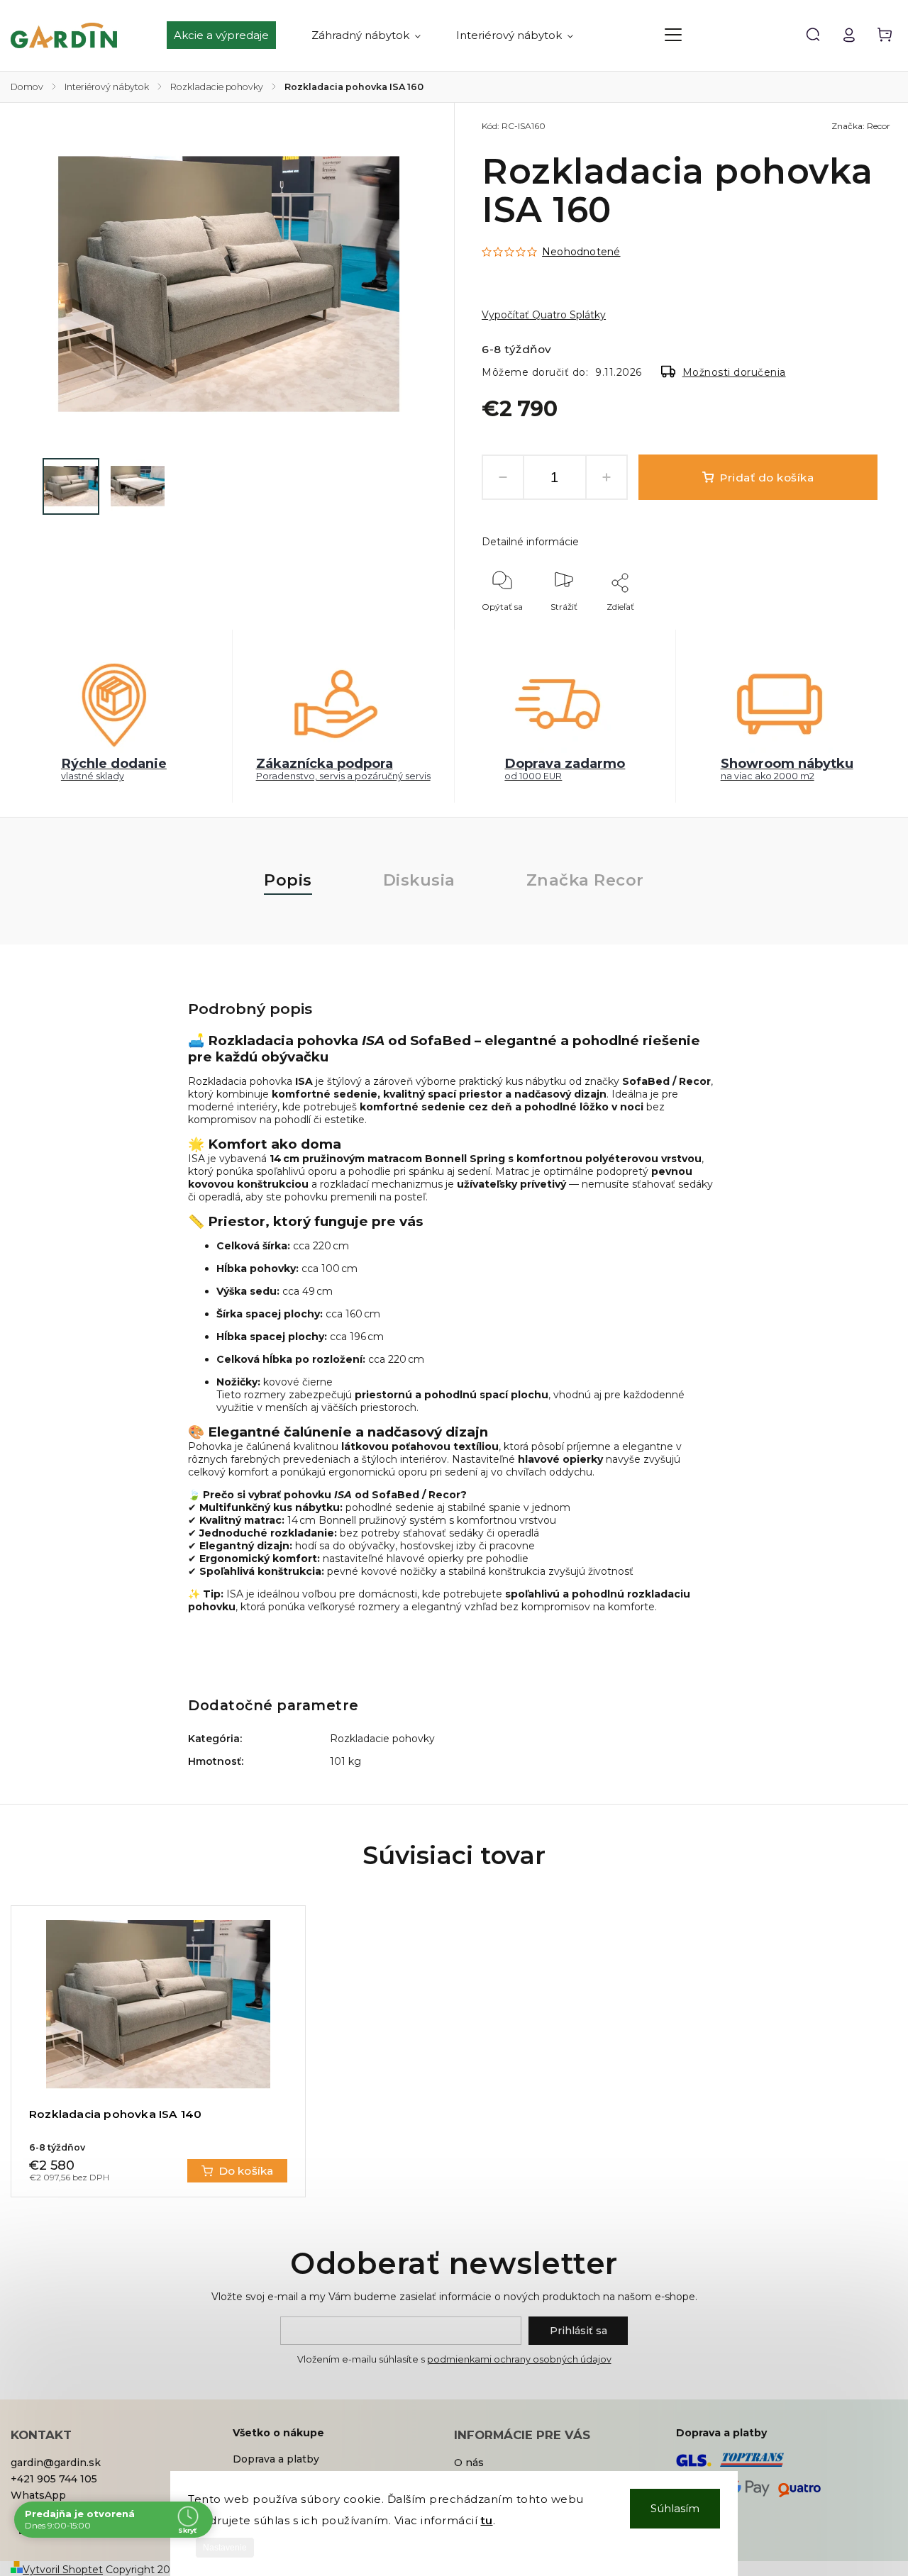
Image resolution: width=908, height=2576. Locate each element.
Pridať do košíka (766, 478)
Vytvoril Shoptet (63, 2570)
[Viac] (673, 35)
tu (487, 2520)
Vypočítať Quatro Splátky (544, 315)
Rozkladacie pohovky (382, 1739)
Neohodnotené (581, 252)
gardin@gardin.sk (56, 2463)
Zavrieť (830, 626)
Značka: (861, 126)
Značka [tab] (585, 880)
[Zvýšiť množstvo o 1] (607, 477)
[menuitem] (230, 35)
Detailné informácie (530, 542)
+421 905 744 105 (54, 2479)
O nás (469, 2463)
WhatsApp (38, 2495)
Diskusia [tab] (419, 880)
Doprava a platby (276, 2459)
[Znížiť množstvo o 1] (503, 477)
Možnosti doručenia (734, 372)
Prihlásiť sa (578, 2331)
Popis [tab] (288, 880)
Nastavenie (225, 2548)
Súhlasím (675, 2508)
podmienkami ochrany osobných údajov (519, 2359)
